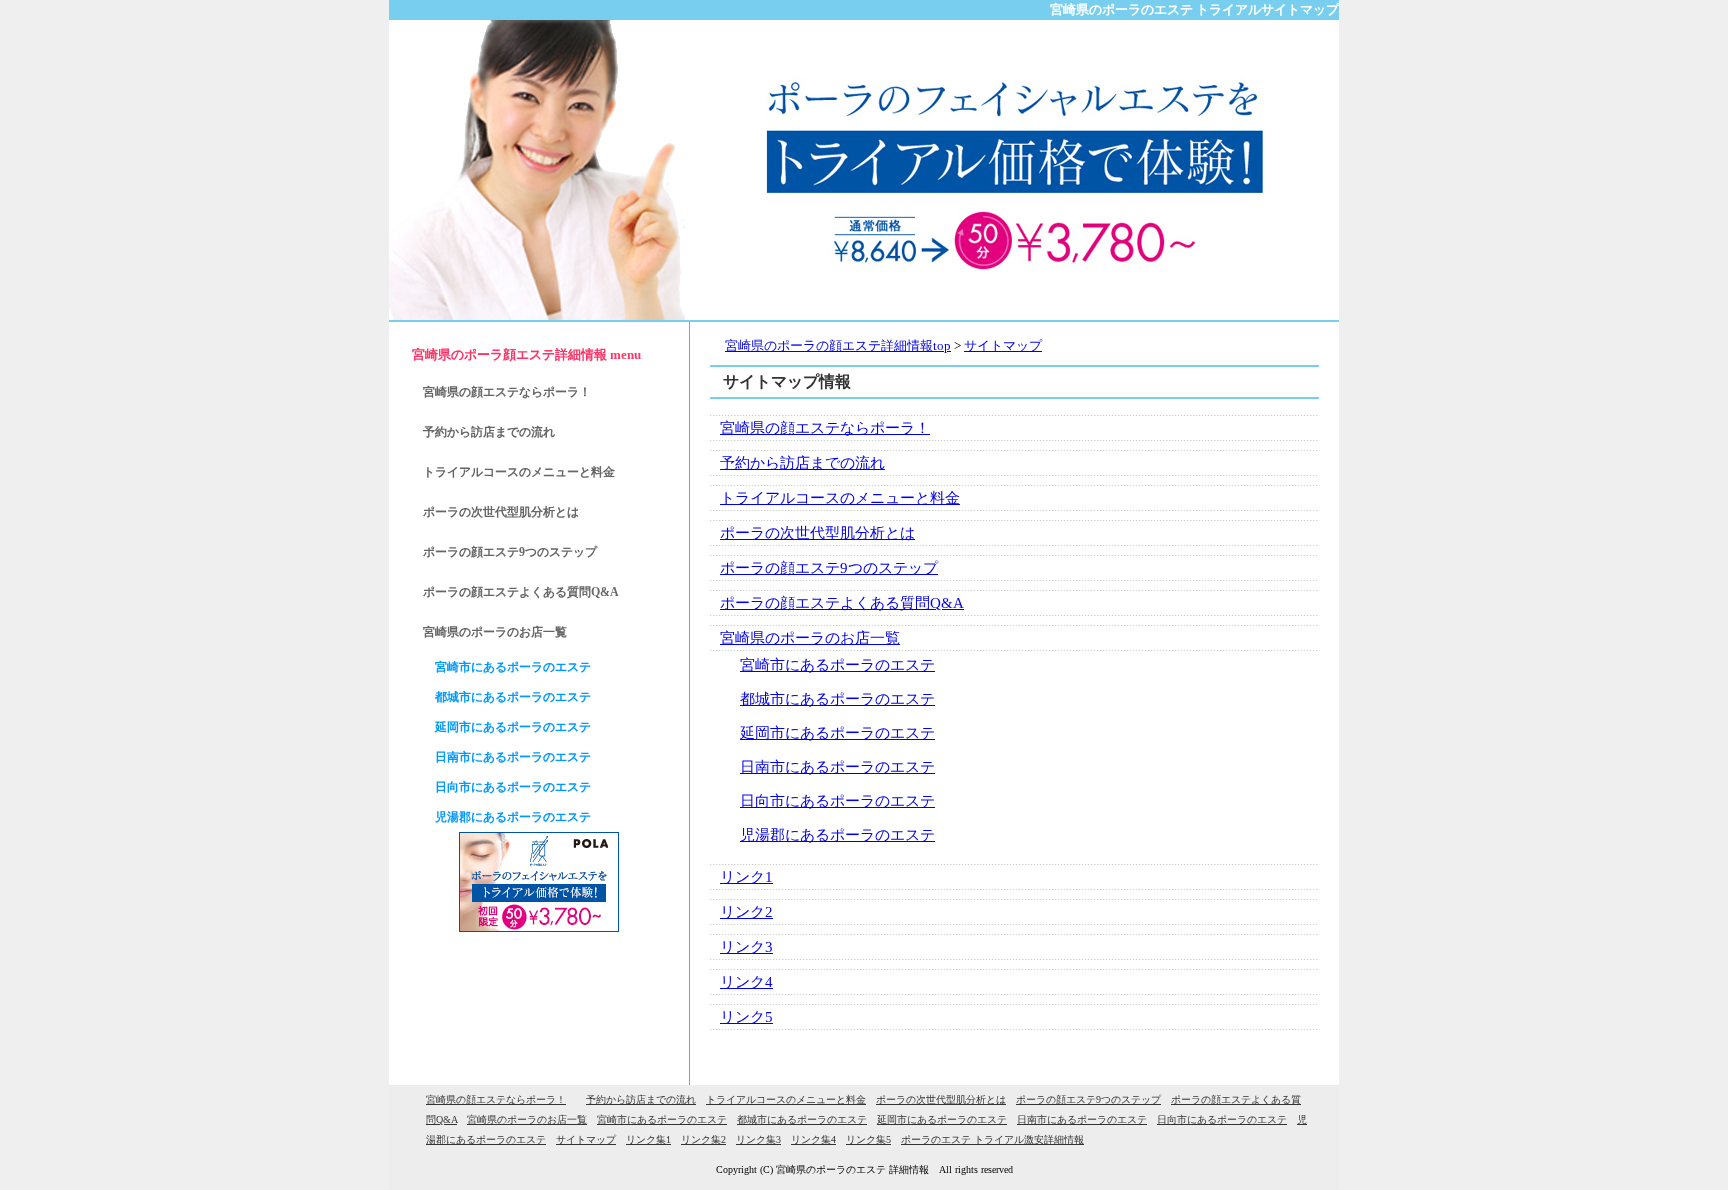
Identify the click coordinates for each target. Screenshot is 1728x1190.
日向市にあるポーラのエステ (837, 801)
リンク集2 (703, 1139)
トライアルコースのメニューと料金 (840, 498)
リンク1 (746, 877)
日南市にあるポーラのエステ (837, 767)
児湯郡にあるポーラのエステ (837, 835)
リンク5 (746, 1017)
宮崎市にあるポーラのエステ (837, 665)
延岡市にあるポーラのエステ (837, 733)
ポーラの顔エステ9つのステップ (829, 568)
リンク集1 (648, 1139)
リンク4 (746, 982)
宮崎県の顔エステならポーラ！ (825, 428)
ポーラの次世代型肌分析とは (817, 533)
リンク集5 (868, 1139)
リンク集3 (758, 1139)
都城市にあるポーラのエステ (837, 699)
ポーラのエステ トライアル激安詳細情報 (992, 1139)
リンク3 (746, 947)
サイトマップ (586, 1139)
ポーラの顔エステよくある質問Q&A (842, 603)
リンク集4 (813, 1139)
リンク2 (746, 912)
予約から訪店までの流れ (802, 463)
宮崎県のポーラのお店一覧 (810, 638)
